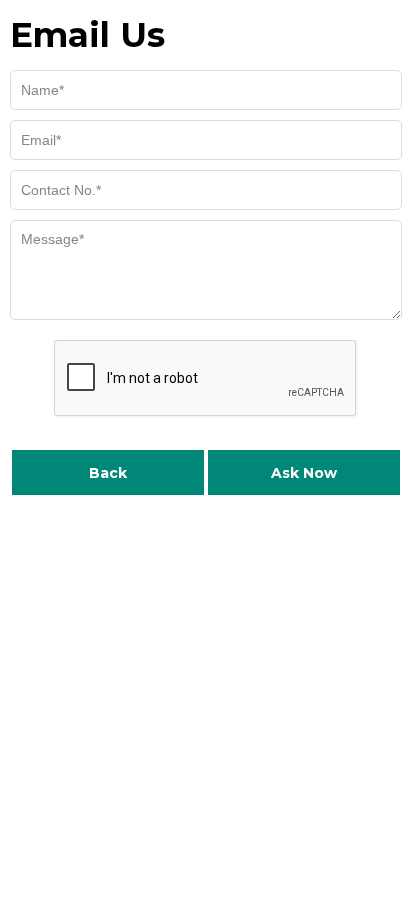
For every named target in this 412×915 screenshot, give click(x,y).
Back (108, 473)
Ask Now (304, 473)
